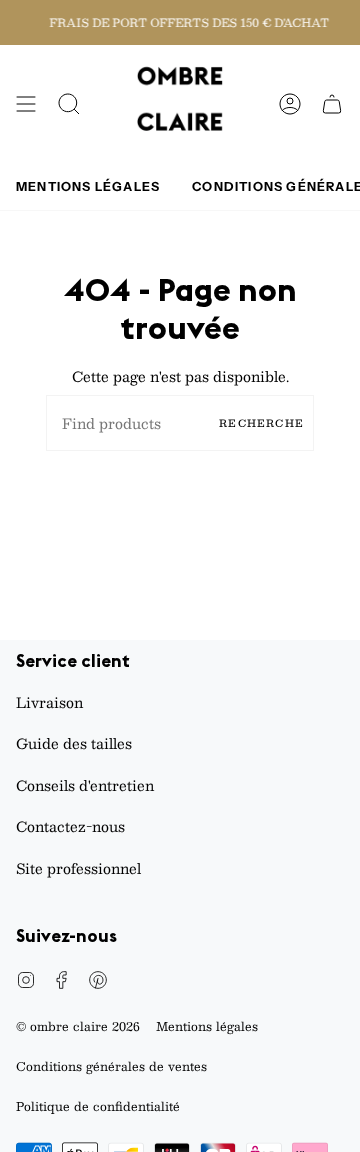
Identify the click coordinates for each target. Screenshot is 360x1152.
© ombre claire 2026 (78, 1026)
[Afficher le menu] (26, 104)
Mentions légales (207, 1026)
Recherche (261, 422)
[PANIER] (332, 104)
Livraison (49, 702)
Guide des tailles (74, 743)
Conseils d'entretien (85, 785)
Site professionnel (78, 868)
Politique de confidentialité (98, 1106)
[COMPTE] (290, 104)
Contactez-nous (70, 826)
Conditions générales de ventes (111, 1066)
